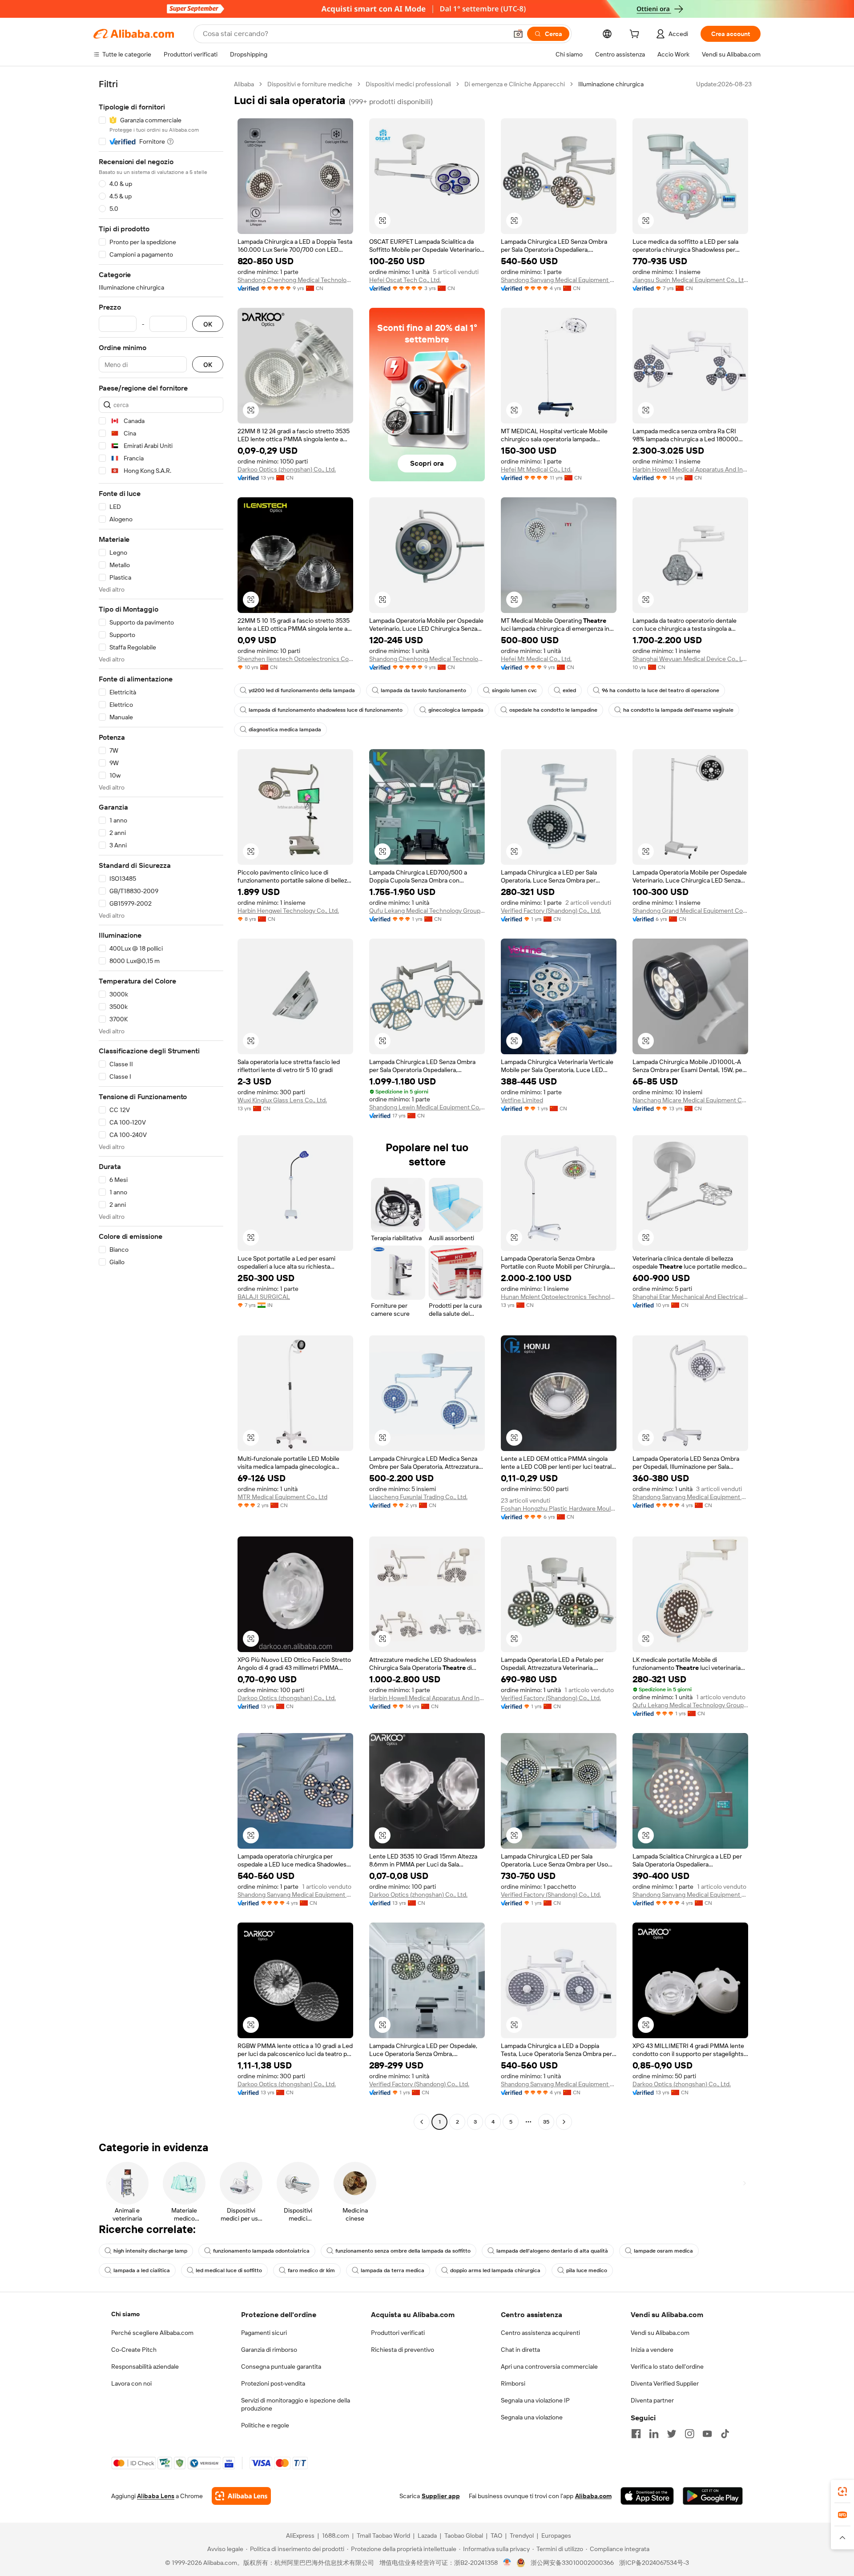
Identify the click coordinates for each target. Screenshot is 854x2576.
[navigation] (161, 1104)
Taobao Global (464, 2536)
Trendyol (522, 2536)
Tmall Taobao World (383, 2536)
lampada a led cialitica (142, 2270)
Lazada (427, 2536)
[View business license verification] (507, 2563)
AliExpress (300, 2536)
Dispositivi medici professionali (408, 84)
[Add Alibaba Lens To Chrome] (241, 2496)
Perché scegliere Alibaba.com (152, 2333)
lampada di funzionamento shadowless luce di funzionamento (326, 710)
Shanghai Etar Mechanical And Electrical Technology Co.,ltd (690, 1297)
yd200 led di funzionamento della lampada (302, 690)
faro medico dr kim (311, 2270)
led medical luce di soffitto (229, 2270)
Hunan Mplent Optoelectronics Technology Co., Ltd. (559, 1297)
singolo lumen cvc (514, 690)
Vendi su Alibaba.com (660, 2333)
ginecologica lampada (456, 710)
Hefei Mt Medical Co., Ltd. (536, 469)
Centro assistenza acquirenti (540, 2333)
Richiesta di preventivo (403, 2350)
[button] (518, 34)
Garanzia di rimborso (269, 2350)
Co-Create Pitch (134, 2350)
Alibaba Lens (156, 2496)
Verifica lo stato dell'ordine (667, 2366)
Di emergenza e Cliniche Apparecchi (515, 84)
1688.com (336, 2536)
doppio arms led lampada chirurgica (495, 2270)
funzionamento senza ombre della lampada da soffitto (403, 2251)
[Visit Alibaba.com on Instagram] (689, 2434)
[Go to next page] (564, 2122)
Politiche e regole (265, 2425)
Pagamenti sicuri (264, 2333)
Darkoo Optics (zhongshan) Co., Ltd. (287, 469)
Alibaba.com (593, 2496)
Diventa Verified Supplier (665, 2383)
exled (569, 690)
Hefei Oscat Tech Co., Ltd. (405, 280)
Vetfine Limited (522, 1100)
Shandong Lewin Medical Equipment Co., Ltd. (427, 1107)
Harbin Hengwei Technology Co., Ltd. (288, 911)
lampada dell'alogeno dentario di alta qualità (552, 2251)
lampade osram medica (663, 2251)
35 (546, 2122)
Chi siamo (125, 2314)
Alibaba (244, 84)
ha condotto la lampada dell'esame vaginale (678, 710)
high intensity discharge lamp (150, 2251)
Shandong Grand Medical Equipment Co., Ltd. (690, 911)
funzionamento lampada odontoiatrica (261, 2251)
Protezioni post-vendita (273, 2383)
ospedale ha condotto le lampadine (553, 710)
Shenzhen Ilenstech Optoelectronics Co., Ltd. (295, 659)
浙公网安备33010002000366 (572, 2563)
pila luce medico (587, 2270)
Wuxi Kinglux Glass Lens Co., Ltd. (282, 1100)
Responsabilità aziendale (145, 2366)
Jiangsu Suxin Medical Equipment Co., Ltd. (690, 280)
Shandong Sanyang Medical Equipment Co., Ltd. (559, 280)
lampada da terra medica (393, 2270)
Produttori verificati (398, 2333)
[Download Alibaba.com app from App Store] (647, 2496)
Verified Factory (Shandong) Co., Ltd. (551, 911)
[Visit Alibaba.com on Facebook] (636, 2434)
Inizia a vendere (652, 2350)
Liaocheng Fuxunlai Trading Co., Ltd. (418, 1497)
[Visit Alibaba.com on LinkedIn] (654, 2434)
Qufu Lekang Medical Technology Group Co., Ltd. (427, 911)
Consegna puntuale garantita (281, 2366)
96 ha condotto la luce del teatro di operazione (661, 690)
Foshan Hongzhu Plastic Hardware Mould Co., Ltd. (559, 1508)
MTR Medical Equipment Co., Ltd (282, 1497)
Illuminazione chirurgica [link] (611, 84)
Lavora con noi (131, 2383)
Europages (556, 2536)
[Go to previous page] (422, 2122)
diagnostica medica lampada (285, 730)
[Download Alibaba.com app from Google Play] (713, 2496)
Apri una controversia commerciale (549, 2366)
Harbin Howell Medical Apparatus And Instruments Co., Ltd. (690, 469)
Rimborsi (513, 2383)
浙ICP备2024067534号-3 (654, 2563)
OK (208, 324)
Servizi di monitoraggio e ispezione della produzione (296, 2404)
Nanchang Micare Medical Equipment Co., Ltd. (690, 1100)
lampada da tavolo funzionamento (423, 690)
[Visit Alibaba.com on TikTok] (725, 2434)
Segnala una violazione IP (535, 2400)
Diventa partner (652, 2400)
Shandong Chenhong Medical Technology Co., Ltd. (295, 280)
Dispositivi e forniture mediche (310, 84)
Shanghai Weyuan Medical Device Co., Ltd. (690, 659)
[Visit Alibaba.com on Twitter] (672, 2434)
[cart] (636, 35)
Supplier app (441, 2496)
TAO (496, 2536)
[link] (842, 2491)
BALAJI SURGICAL (264, 1297)
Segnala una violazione (532, 2417)
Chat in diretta (520, 2350)
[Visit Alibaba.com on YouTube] (707, 2434)
